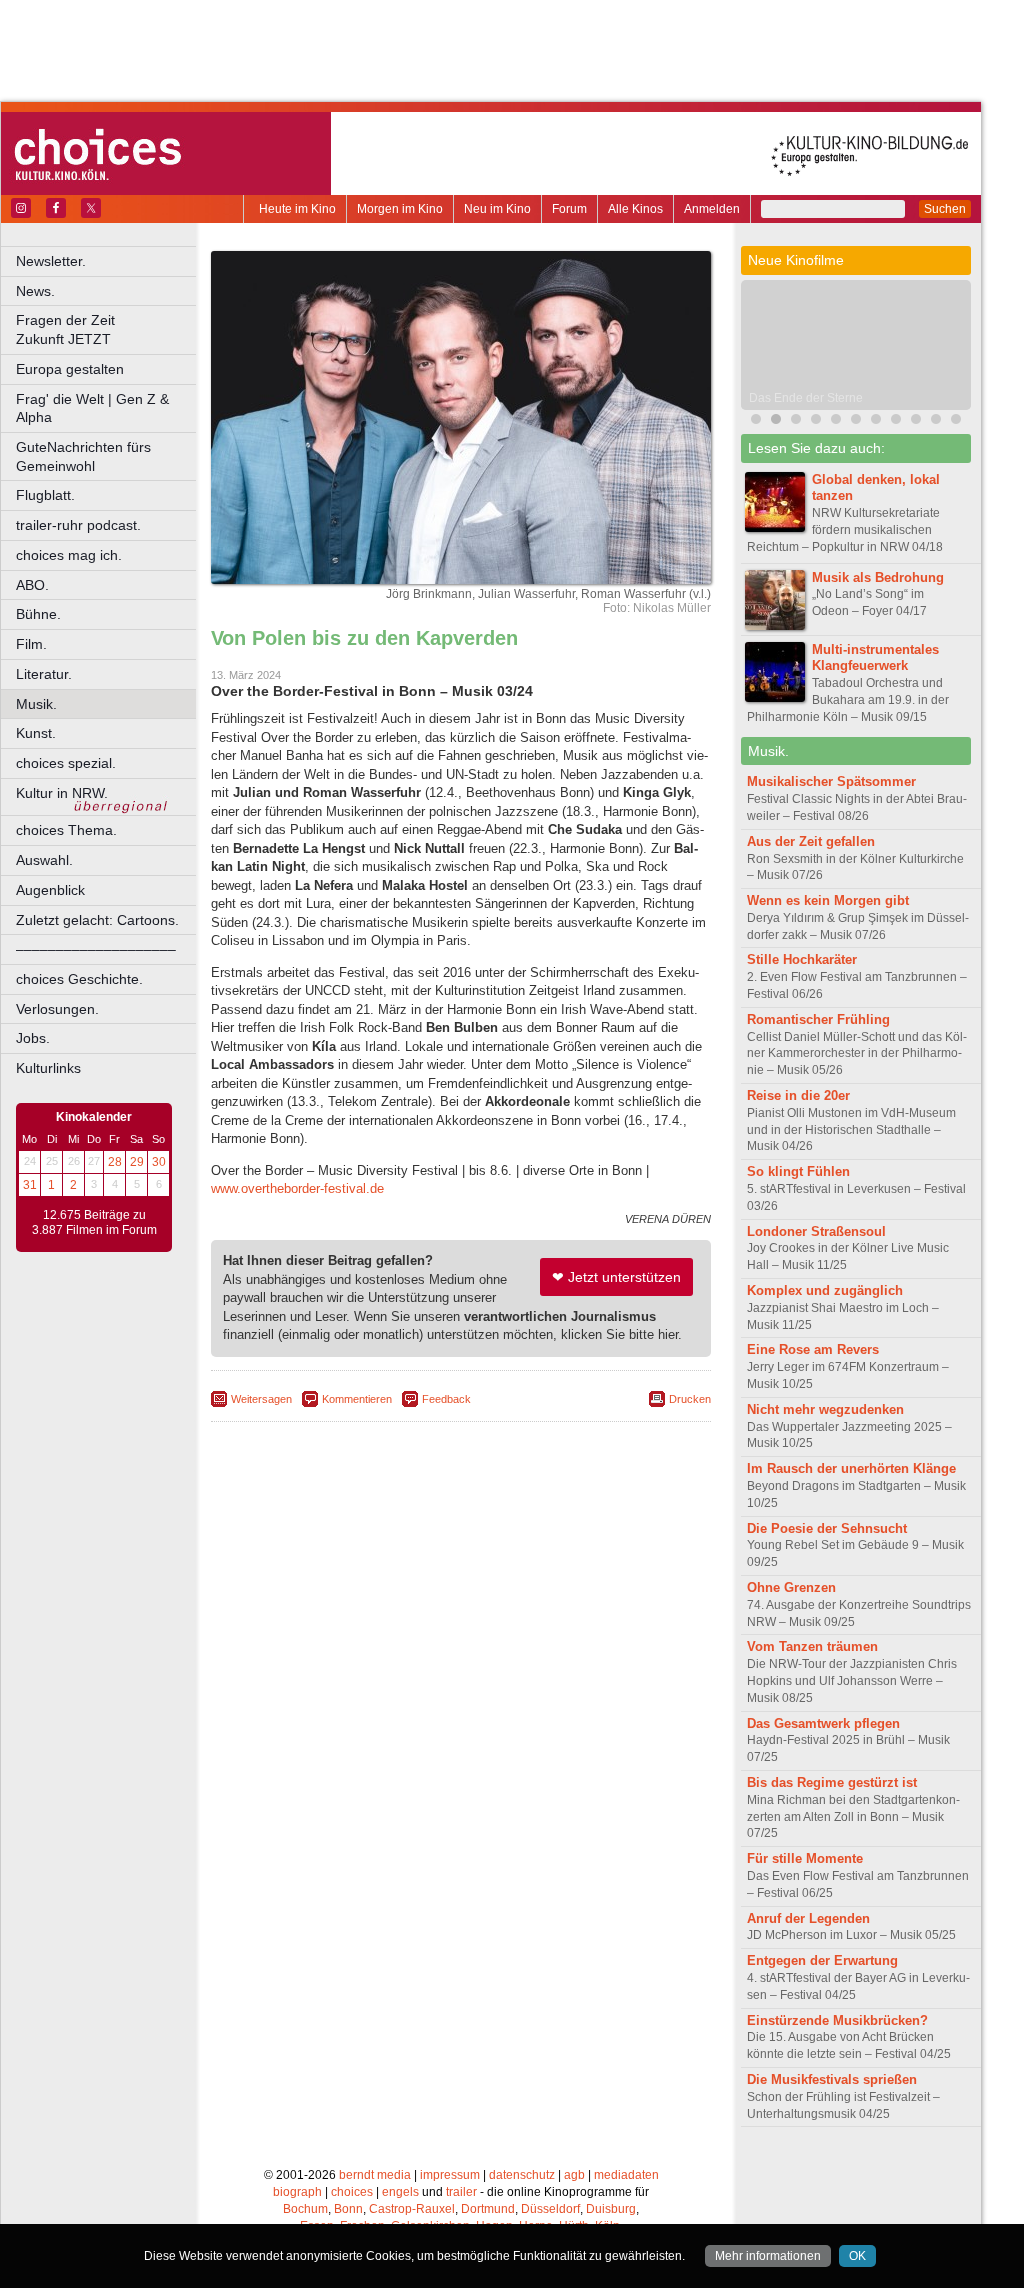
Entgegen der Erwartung (822, 1960)
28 (115, 1162)
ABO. (32, 585)
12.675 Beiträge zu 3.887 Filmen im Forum (94, 1223)
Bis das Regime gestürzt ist (832, 1782)
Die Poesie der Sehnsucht (827, 1528)
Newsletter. (51, 261)
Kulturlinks (48, 1068)
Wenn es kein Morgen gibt (828, 900)
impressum (450, 2175)
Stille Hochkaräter (802, 959)
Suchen (945, 209)
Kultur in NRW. (62, 793)
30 (159, 1162)
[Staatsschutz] (916, 421)
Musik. (36, 704)
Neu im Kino (497, 209)
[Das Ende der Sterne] (776, 421)
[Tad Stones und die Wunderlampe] (836, 421)
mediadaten (626, 2175)
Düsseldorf (550, 2209)
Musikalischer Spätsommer (831, 781)
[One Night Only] (756, 421)
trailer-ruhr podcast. (78, 525)
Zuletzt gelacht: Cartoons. (97, 920)
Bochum (305, 2209)
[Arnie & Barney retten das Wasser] (856, 421)
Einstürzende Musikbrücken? (837, 2020)
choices (352, 2192)
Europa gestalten (70, 369)
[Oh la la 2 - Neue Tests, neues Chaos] (796, 421)
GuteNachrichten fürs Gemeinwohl (83, 456)
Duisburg (611, 2209)
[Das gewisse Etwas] (876, 421)
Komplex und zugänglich (825, 1290)
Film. (31, 644)
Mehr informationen (768, 2256)
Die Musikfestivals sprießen (832, 2079)
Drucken (690, 1399)
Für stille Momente (805, 1858)
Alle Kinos (635, 209)
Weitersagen (261, 1399)
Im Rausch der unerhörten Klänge (851, 1468)
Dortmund (488, 2209)
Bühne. (38, 614)
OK (857, 2256)
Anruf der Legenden (808, 1918)
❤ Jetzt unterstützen (616, 1277)
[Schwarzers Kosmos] (956, 421)
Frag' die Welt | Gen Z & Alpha (92, 408)
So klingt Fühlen (798, 1171)
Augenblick (50, 890)
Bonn (348, 2209)
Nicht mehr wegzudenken (825, 1409)
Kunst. (36, 733)
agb (574, 2175)
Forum (569, 209)
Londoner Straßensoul (816, 1231)
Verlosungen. (57, 1009)
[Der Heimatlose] (936, 421)
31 (30, 1185)
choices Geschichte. (79, 979)
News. (35, 291)
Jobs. (33, 1038)
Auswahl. (44, 860)
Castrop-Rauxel (412, 2209)
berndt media (375, 2175)
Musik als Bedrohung (878, 577)
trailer (461, 2192)
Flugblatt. (45, 495)
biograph (297, 2192)
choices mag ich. (69, 555)
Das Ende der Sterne (806, 398)
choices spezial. (66, 763)
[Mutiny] (816, 421)
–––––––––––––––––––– (96, 949)
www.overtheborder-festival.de (297, 1188)
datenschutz (522, 2175)
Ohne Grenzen (791, 1587)
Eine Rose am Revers (813, 1349)
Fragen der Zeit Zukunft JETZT (107, 329)
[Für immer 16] (896, 421)
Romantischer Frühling (818, 1019)
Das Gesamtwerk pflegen (823, 1723)
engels (400, 2192)
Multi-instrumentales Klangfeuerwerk (875, 658)
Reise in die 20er (798, 1095)
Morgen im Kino (400, 209)
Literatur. (44, 674)
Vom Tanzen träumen (812, 1646)
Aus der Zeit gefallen (811, 841)
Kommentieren (357, 1399)
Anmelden (712, 209)
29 (137, 1162)
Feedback (446, 1399)
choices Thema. (66, 830)
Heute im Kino (297, 209)
